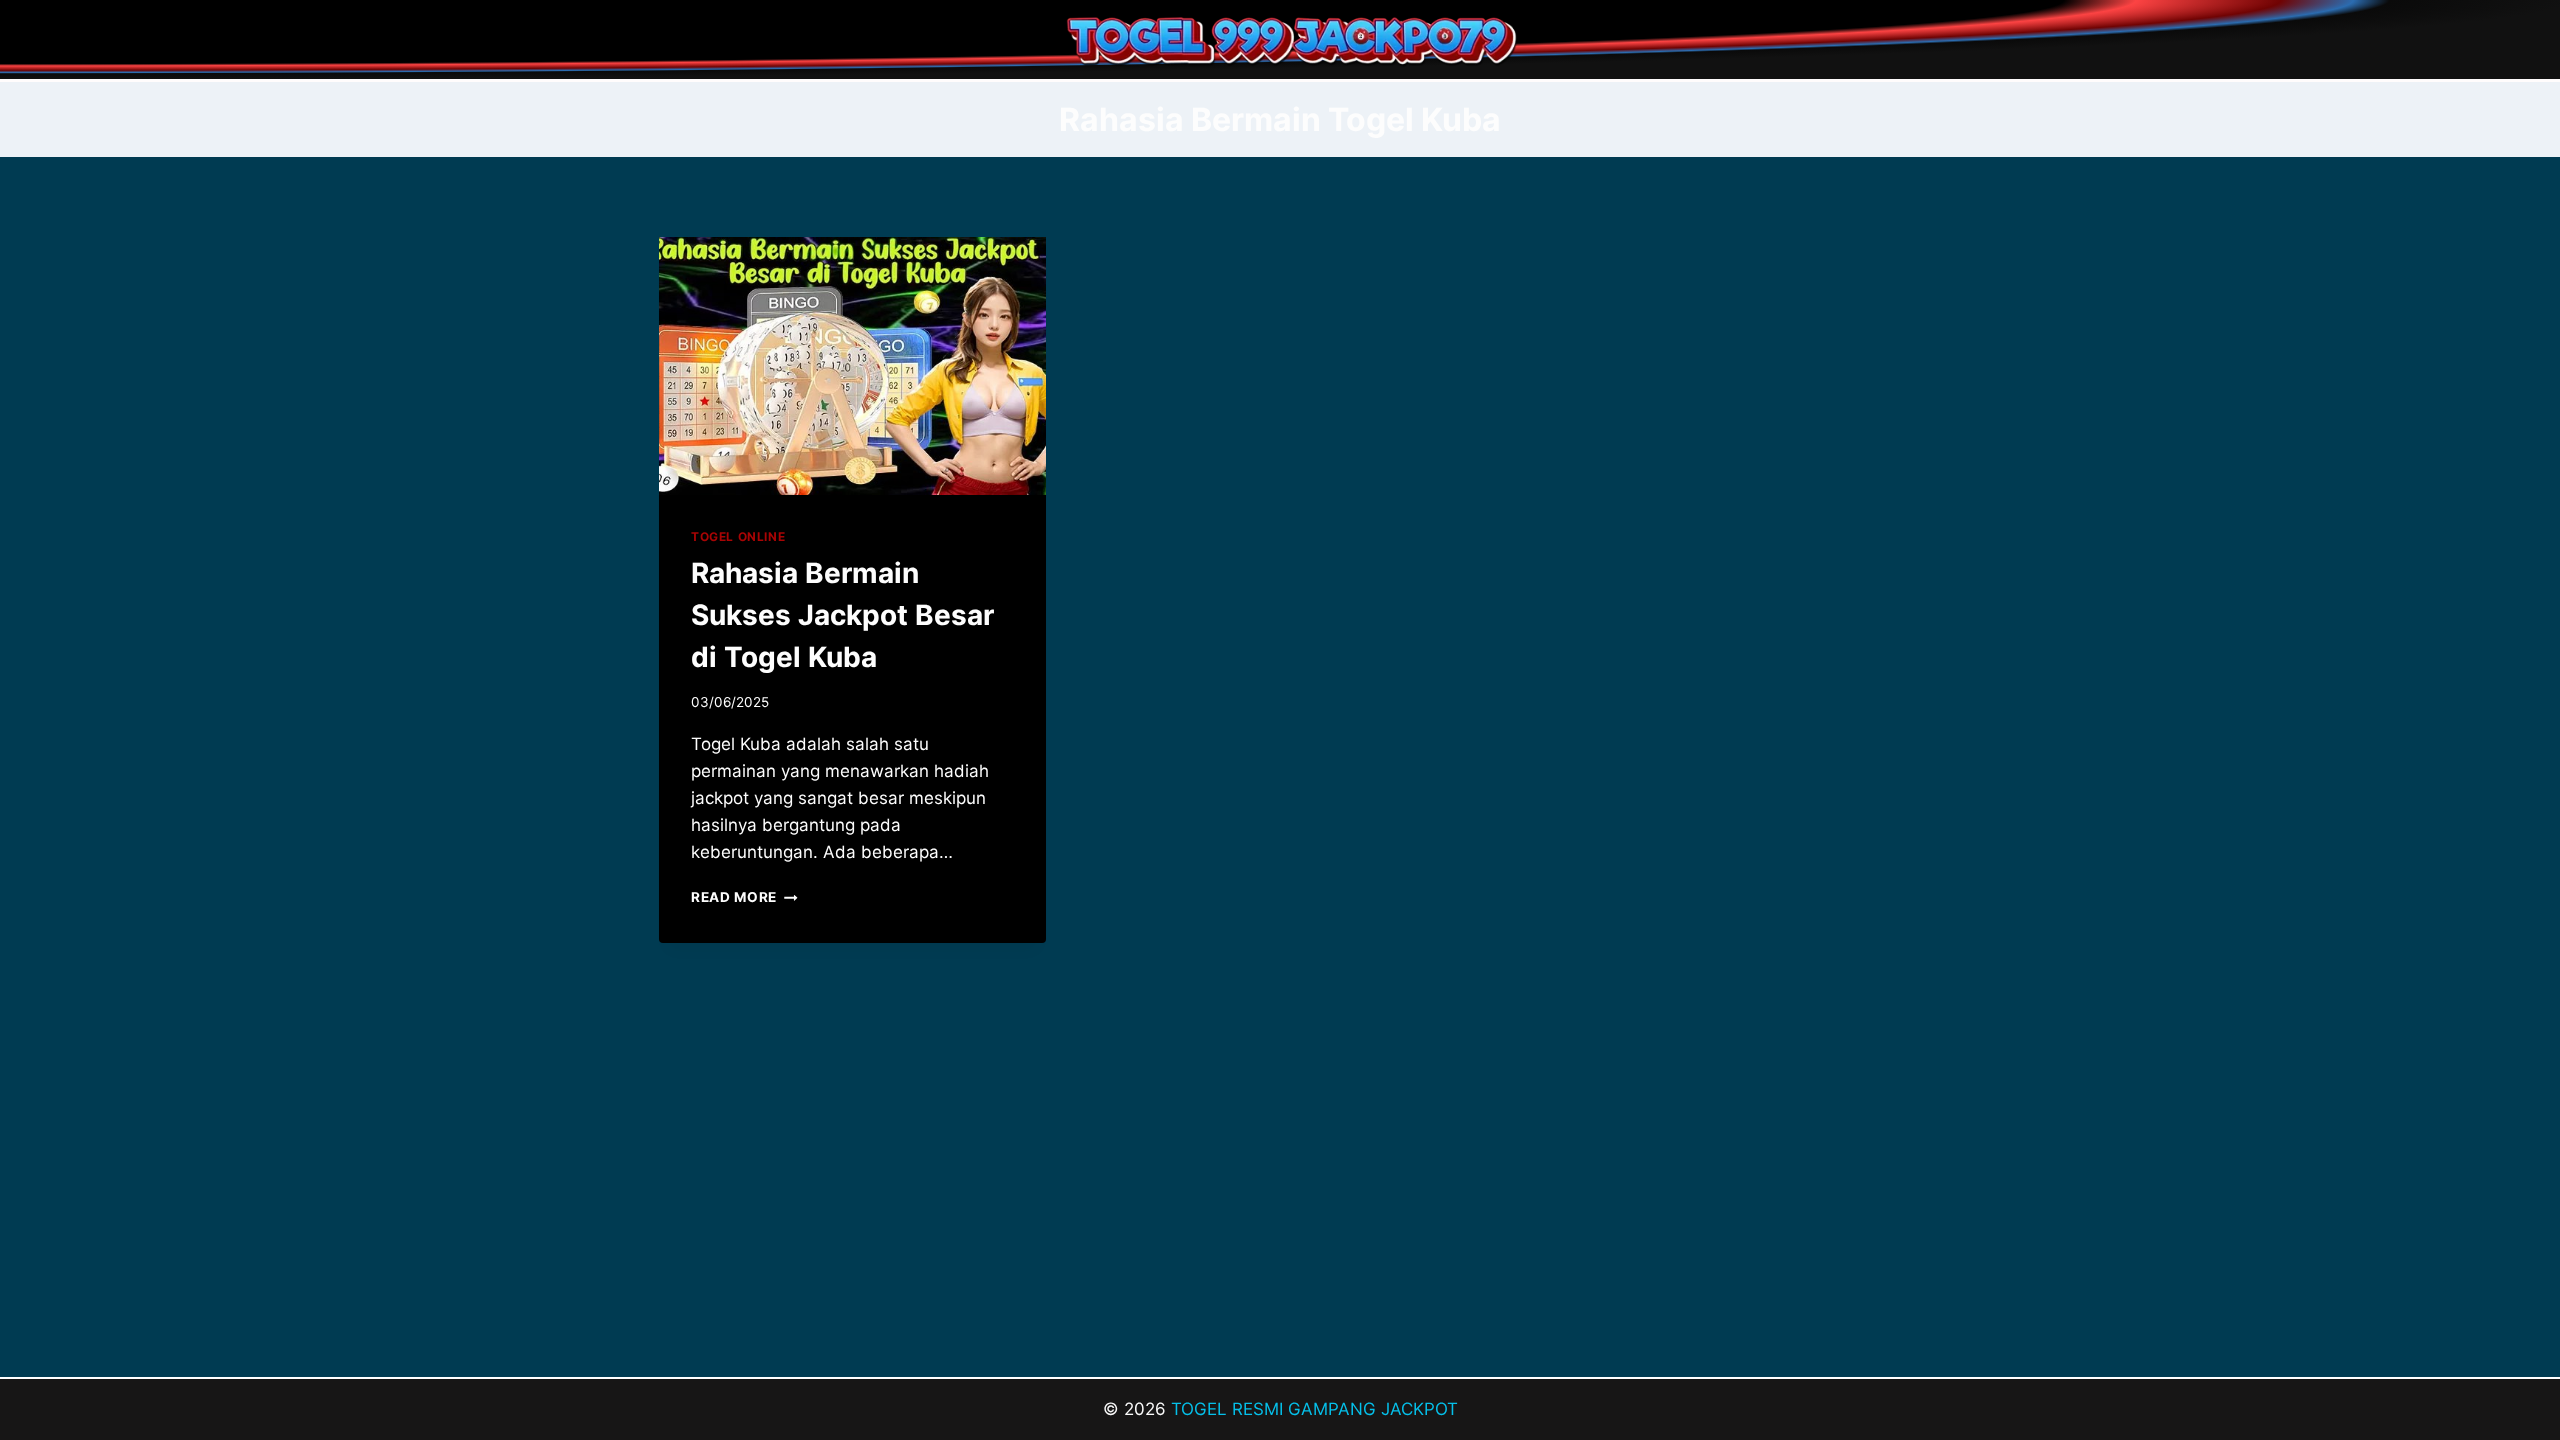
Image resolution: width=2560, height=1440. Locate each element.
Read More (744, 897)
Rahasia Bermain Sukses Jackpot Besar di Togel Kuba (842, 615)
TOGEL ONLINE (738, 536)
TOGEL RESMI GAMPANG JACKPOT (1314, 1409)
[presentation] (852, 366)
